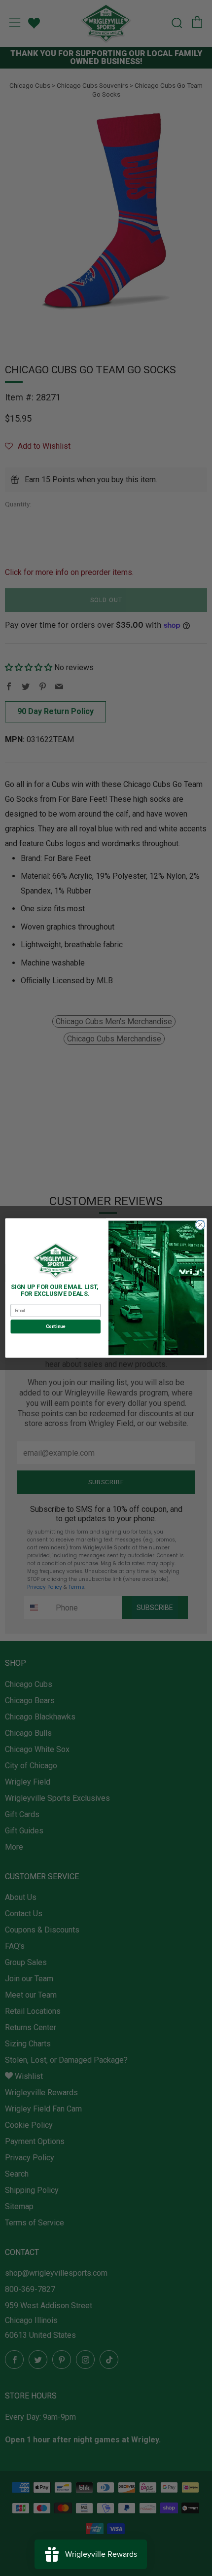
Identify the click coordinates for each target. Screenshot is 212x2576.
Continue (55, 1326)
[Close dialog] (200, 1225)
